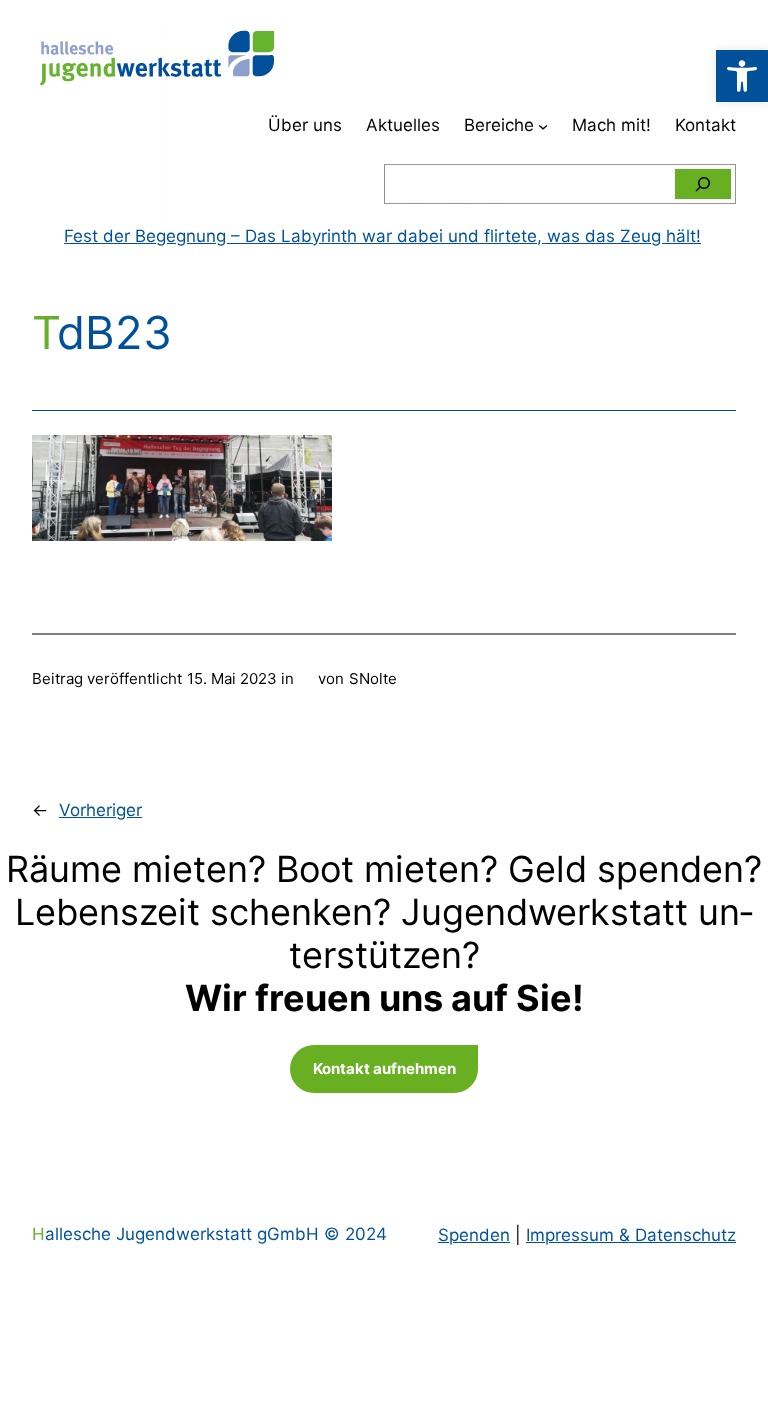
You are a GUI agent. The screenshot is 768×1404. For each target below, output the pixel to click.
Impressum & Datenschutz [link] (631, 1235)
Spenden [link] (474, 1235)
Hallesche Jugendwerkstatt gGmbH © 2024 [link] (209, 1234)
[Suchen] (703, 184)
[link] (742, 76)
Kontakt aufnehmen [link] (384, 1068)
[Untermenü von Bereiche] (543, 126)
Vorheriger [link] (100, 810)
